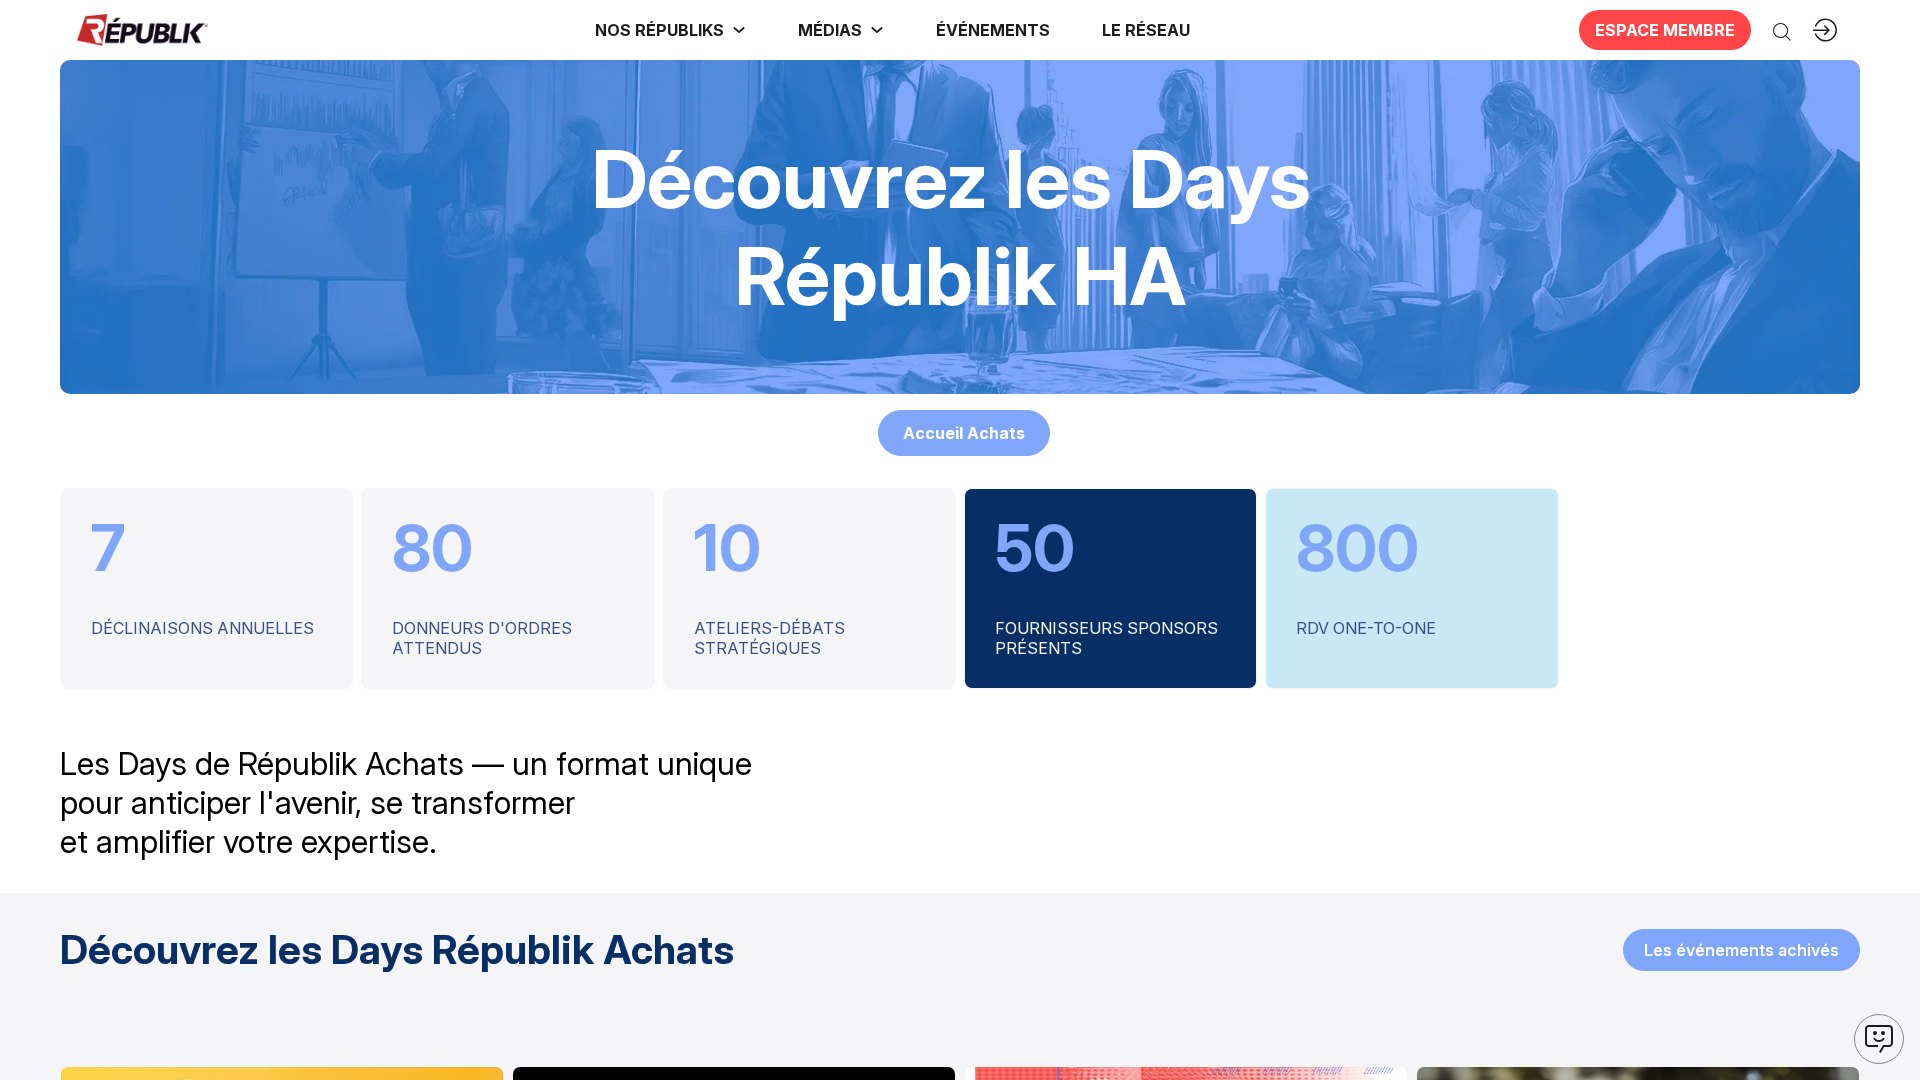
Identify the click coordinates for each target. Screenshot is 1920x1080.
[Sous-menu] (739, 30)
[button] (993, 30)
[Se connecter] (1825, 30)
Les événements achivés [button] (1741, 950)
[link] (670, 30)
